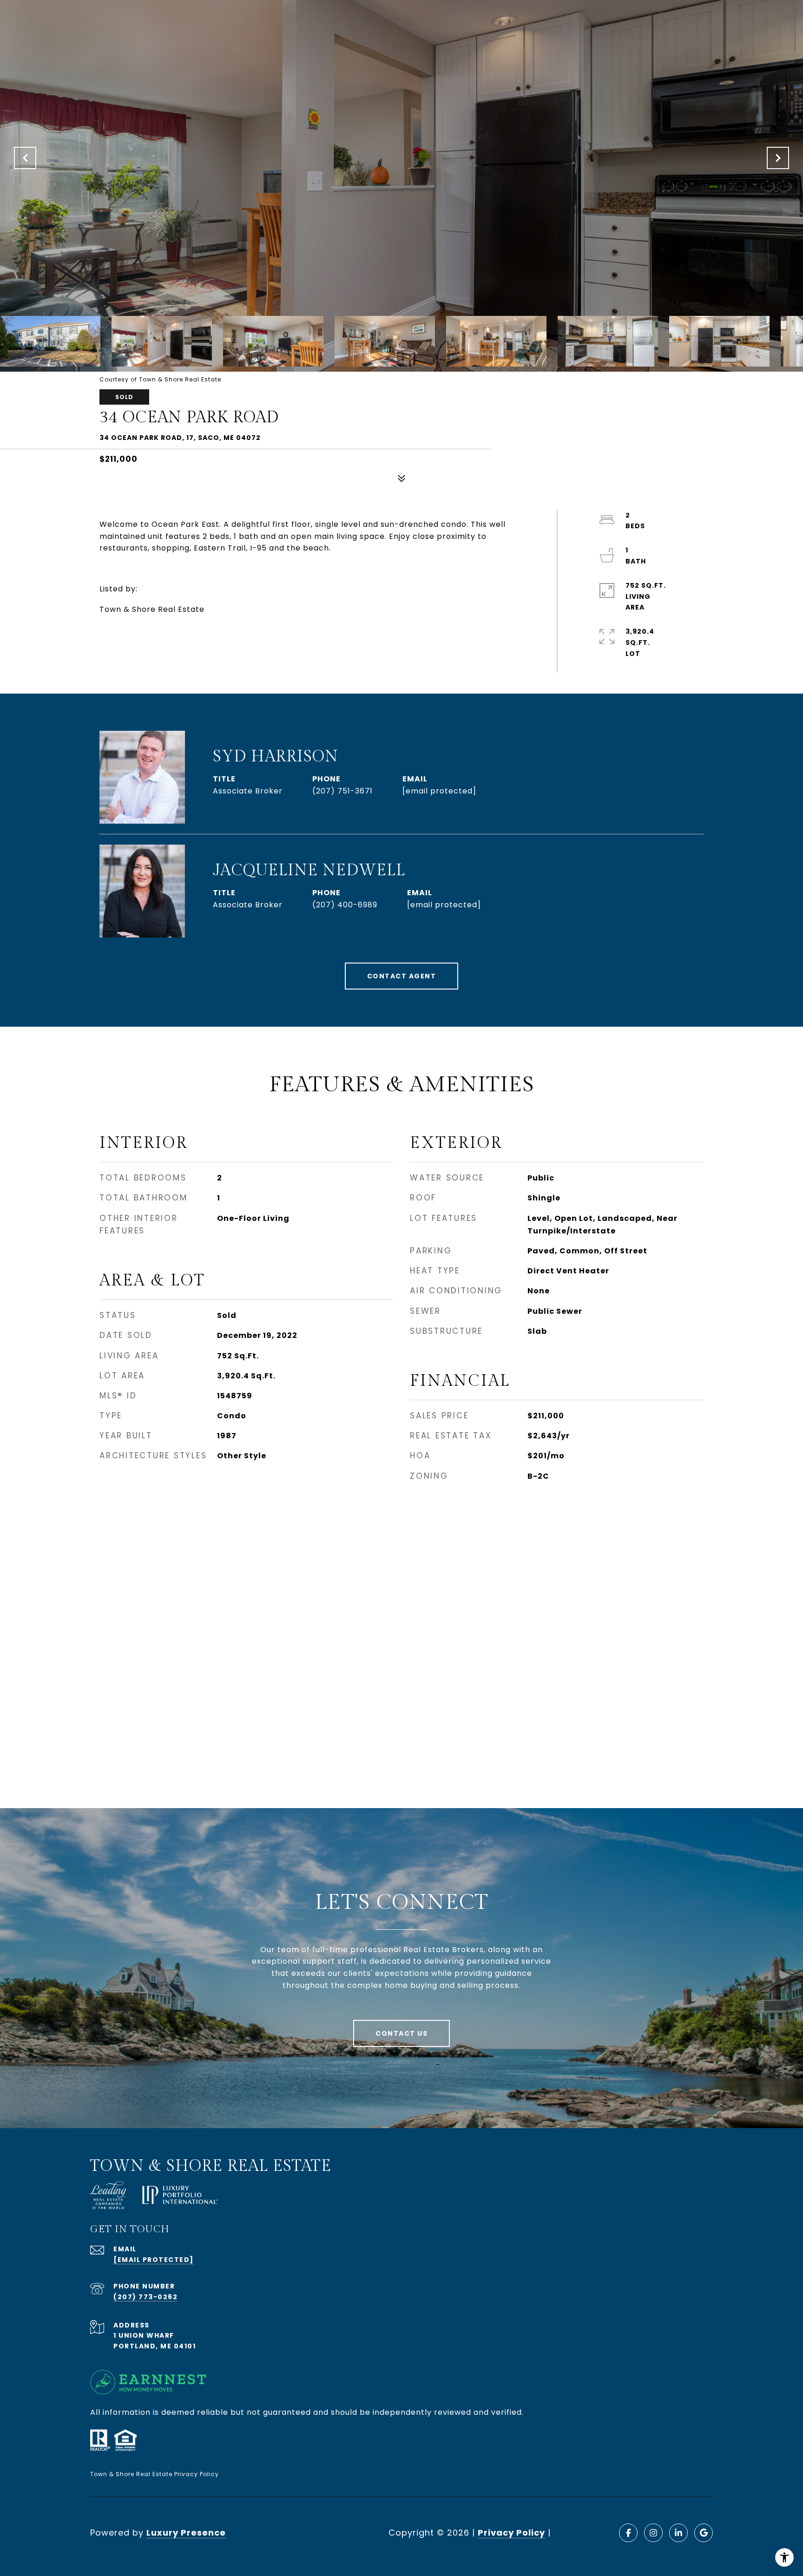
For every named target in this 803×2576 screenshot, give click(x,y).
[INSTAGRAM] (653, 2533)
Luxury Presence (186, 2533)
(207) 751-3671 (342, 791)
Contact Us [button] (401, 2033)
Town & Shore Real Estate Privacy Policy (155, 2474)
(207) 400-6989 (345, 905)
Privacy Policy (511, 2533)
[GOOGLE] (704, 2533)
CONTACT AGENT (402, 976)
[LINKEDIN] (678, 2533)
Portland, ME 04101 (155, 2346)
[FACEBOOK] (628, 2533)
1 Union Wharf (144, 2335)
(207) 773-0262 (145, 2297)
